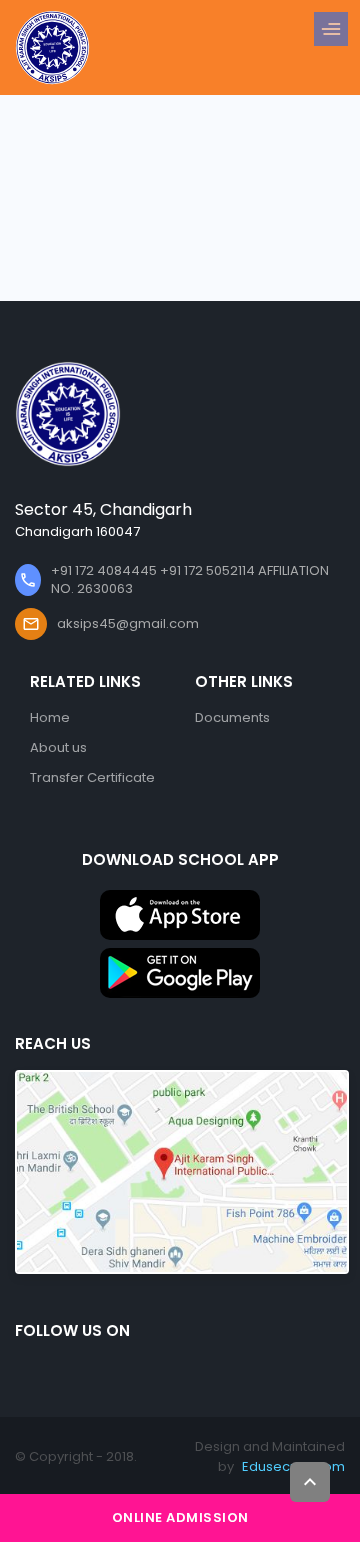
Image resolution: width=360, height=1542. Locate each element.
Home (50, 717)
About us (58, 747)
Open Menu (336, 30)
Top (310, 1482)
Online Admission (180, 1517)
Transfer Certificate (92, 777)
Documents (232, 717)
